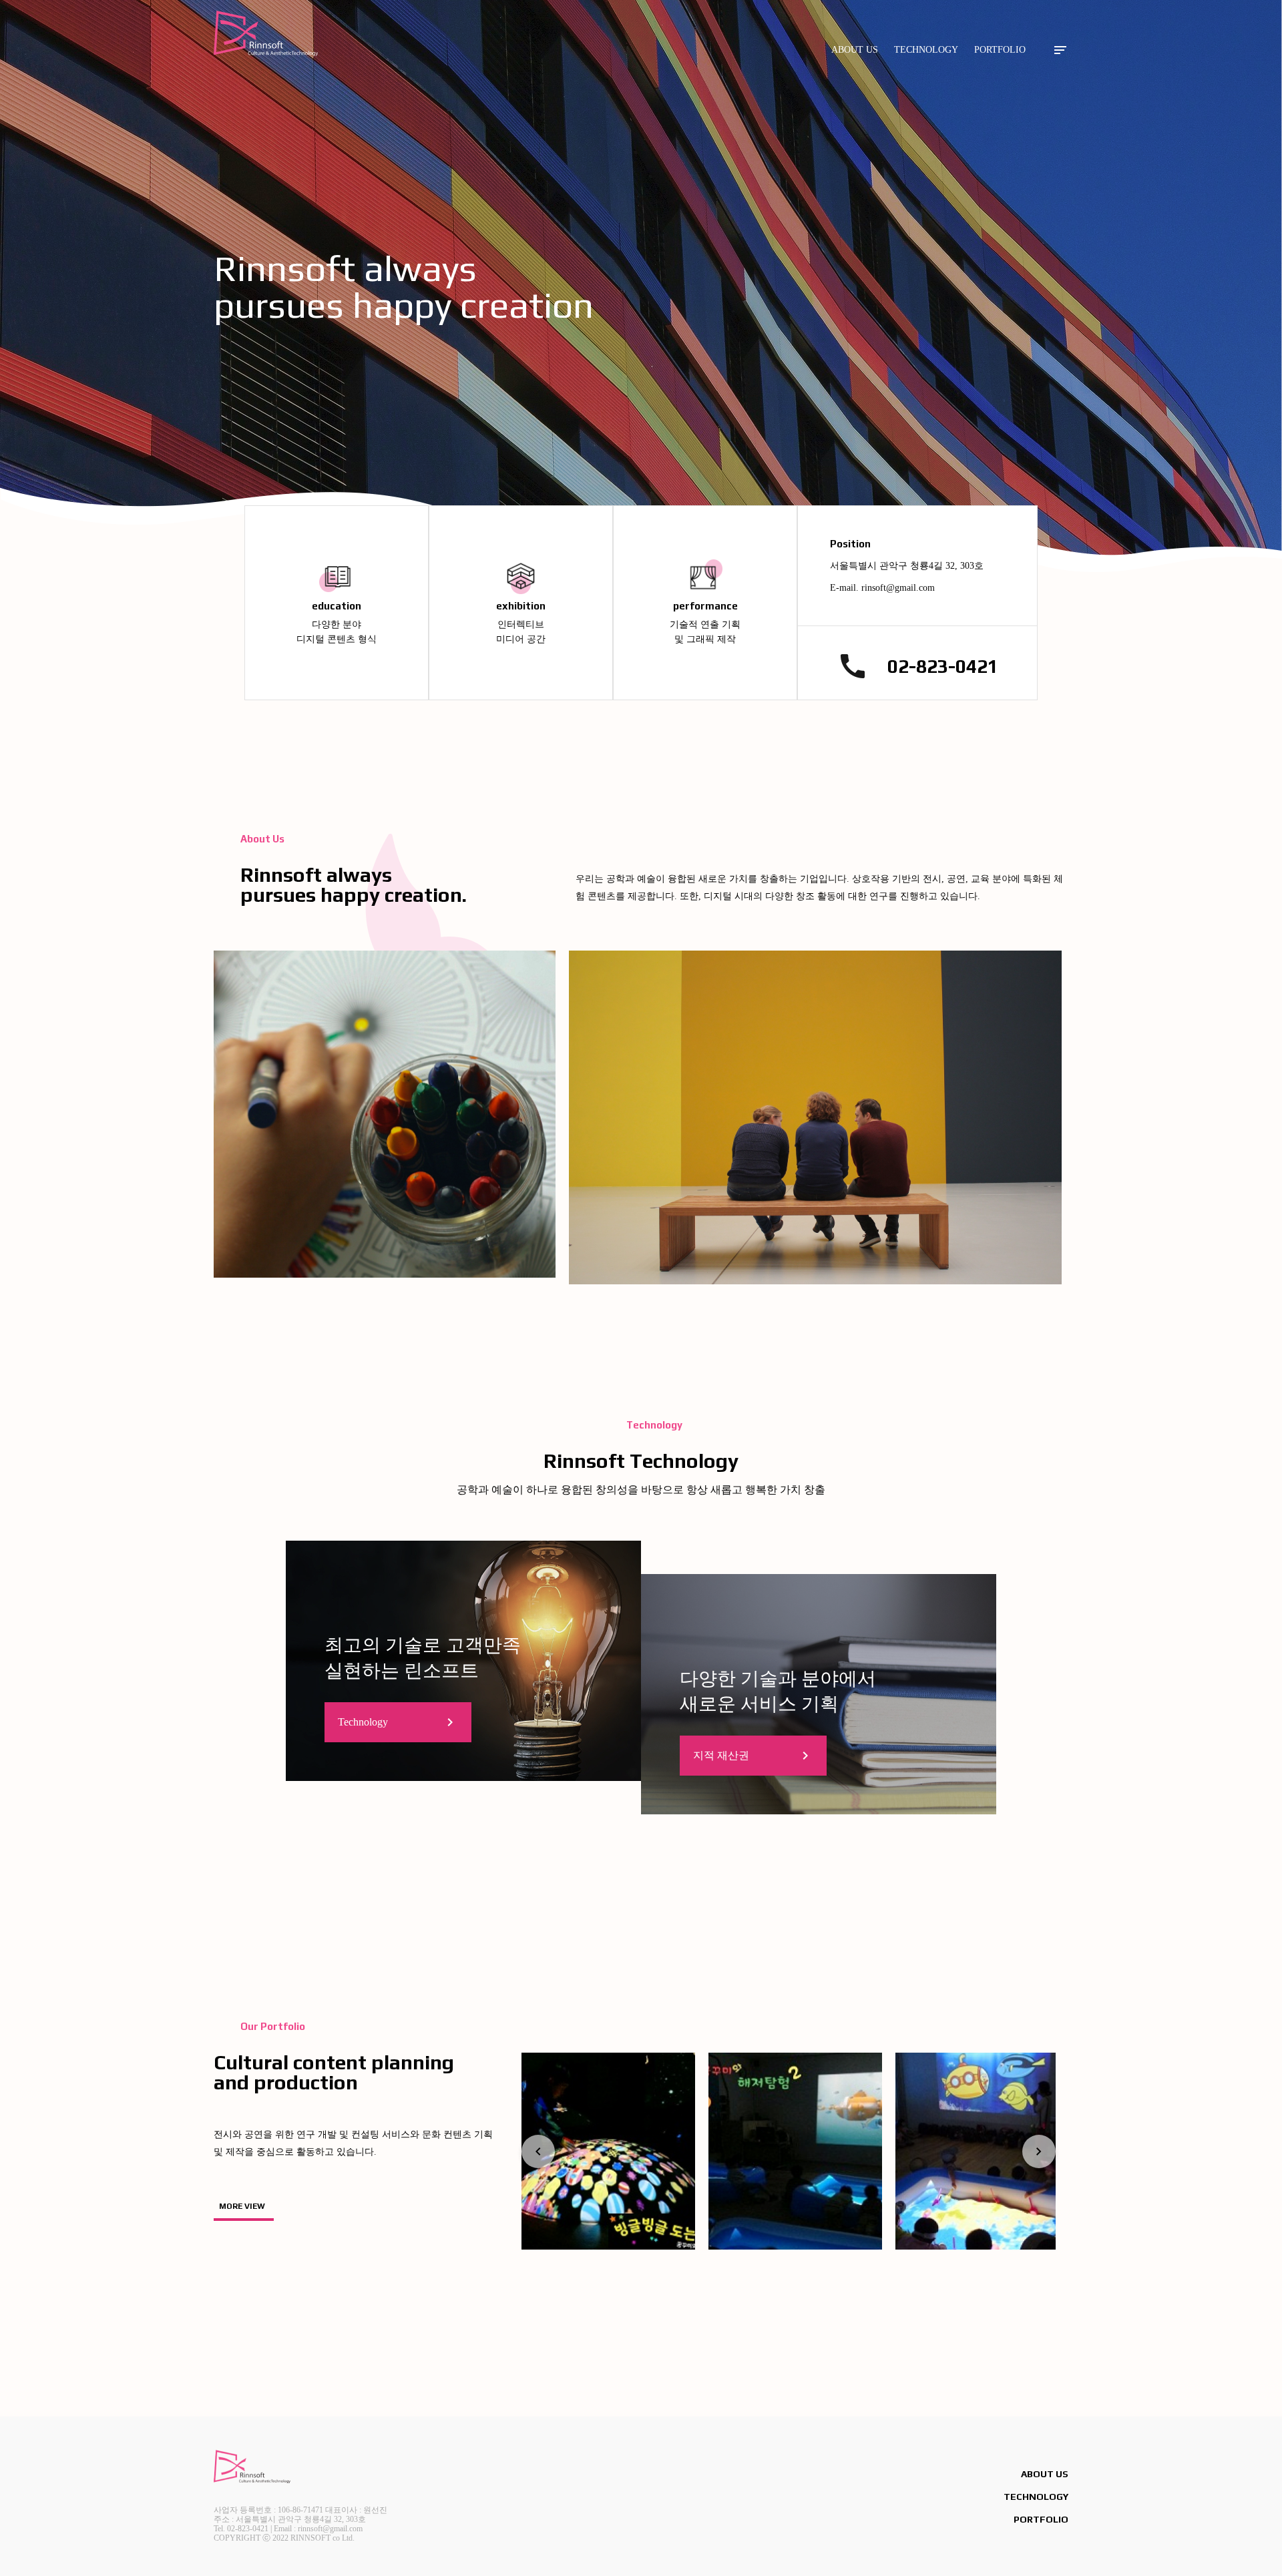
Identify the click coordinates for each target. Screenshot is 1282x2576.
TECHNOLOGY (926, 50)
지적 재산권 (753, 1756)
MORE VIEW (242, 2206)
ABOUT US (855, 50)
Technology (398, 1722)
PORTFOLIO (1000, 50)
